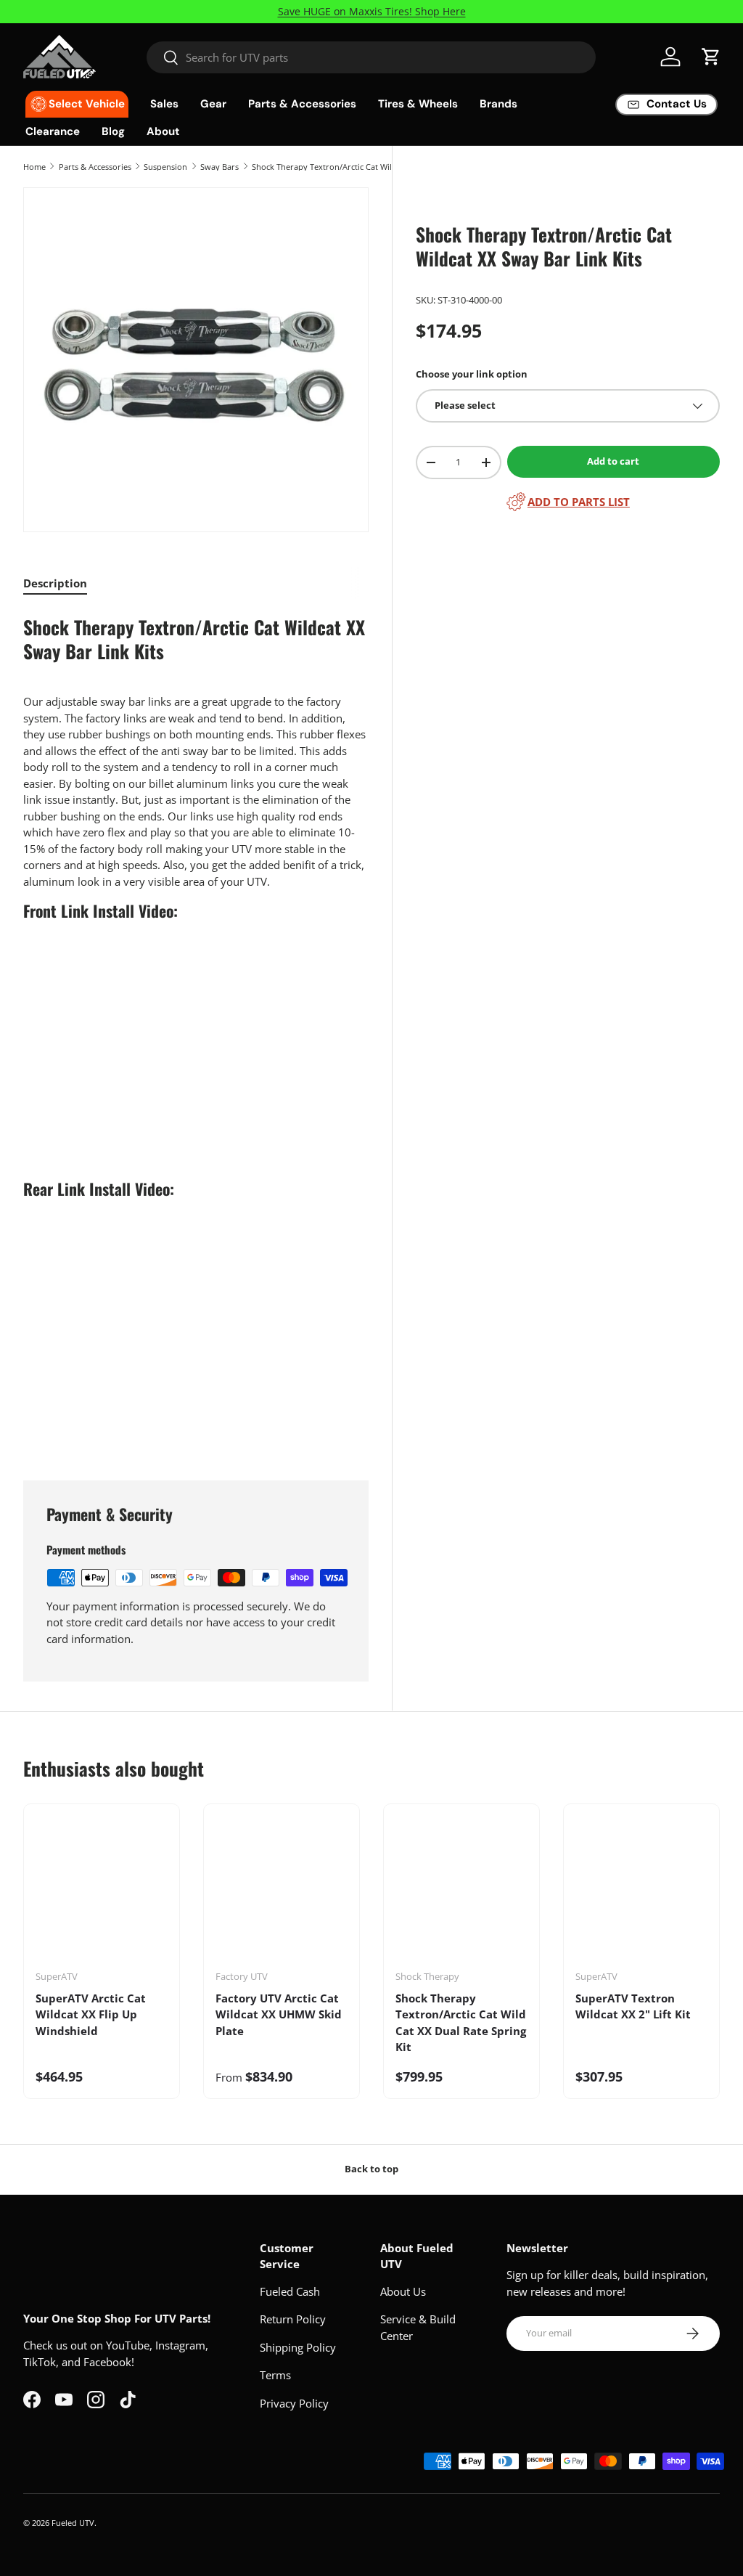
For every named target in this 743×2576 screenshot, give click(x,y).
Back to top (371, 2169)
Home (34, 167)
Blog (113, 131)
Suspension (165, 167)
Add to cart (613, 461)
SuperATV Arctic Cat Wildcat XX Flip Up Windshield (91, 2014)
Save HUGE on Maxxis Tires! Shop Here (372, 12)
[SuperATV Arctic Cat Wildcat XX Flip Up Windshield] (102, 1892)
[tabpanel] (196, 1028)
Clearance (53, 131)
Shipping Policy (298, 2347)
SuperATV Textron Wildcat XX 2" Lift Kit (633, 2006)
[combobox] (371, 57)
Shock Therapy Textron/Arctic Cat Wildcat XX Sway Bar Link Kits (333, 167)
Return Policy (293, 2319)
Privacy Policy (294, 2403)
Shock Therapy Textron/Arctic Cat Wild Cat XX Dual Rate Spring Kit (461, 2023)
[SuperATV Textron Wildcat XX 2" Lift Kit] (641, 1892)
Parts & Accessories (95, 167)
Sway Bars (219, 167)
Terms (275, 2375)
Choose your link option (472, 374)
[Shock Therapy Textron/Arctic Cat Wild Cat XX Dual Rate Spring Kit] (461, 1892)
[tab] (55, 583)
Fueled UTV (73, 2523)
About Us (403, 2291)
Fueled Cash (290, 2291)
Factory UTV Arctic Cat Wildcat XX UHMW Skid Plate (279, 2014)
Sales (164, 104)
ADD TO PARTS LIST (579, 502)
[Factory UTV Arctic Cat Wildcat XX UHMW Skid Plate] (282, 1892)
